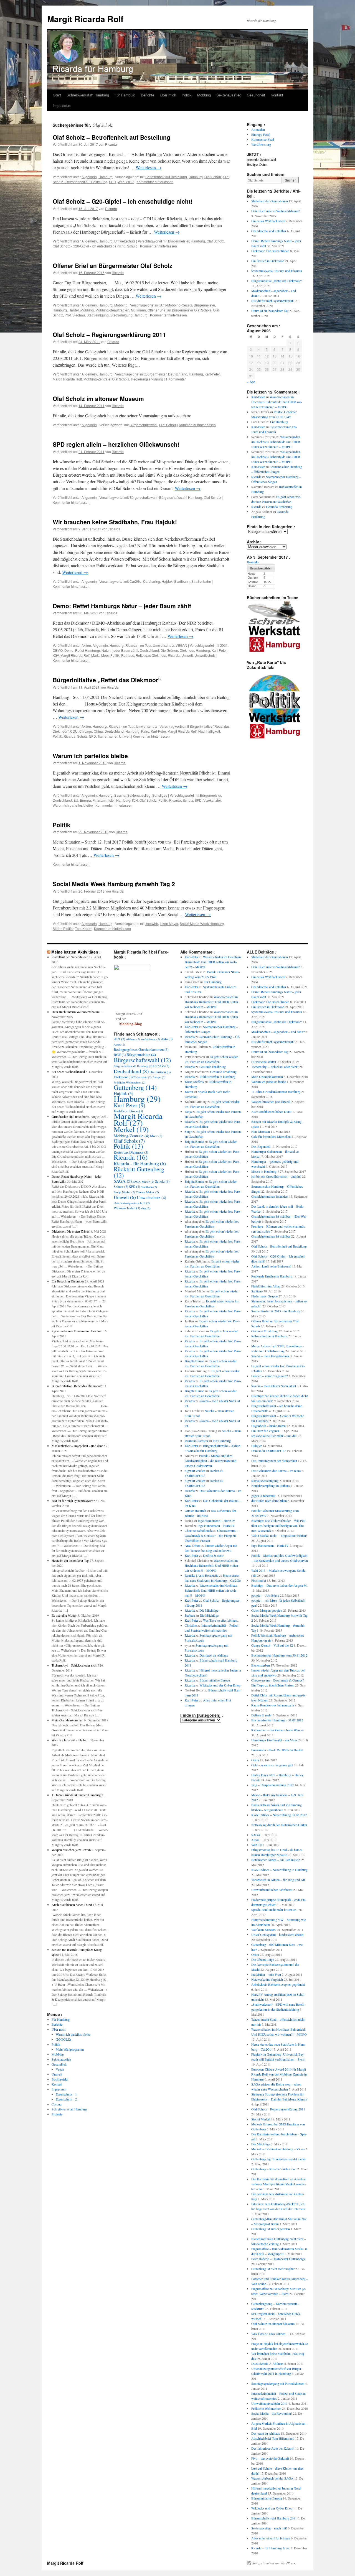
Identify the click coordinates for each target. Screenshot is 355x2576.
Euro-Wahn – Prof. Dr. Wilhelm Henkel (277, 1750)
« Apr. (251, 382)
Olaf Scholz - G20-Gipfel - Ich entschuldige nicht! (89, 246)
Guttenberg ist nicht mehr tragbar (273, 2269)
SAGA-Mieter (143, 1182)
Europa (85, 800)
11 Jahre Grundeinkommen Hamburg (76, 1795)
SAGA (123, 1181)
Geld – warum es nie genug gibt (272, 1765)
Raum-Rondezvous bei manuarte (273, 1705)
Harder (74, 310)
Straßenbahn (201, 581)
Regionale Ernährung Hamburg (272, 1276)
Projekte (57, 2114)
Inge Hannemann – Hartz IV (216, 1520)
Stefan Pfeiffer (63, 928)
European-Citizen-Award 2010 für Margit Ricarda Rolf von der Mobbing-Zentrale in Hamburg (279, 2074)
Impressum (62, 105)
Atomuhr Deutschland (261, 159)
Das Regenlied (261, 1146)
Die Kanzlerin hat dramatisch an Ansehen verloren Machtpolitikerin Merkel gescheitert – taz (279, 2184)
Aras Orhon (193, 1545)
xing (146, 1208)
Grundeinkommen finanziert (270, 1196)
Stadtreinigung (98, 315)
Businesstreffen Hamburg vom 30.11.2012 (279, 1655)
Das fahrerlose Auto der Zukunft (273, 2448)
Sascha (120, 795)
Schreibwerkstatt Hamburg (88, 95)
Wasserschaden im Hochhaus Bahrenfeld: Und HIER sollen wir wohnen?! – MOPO (277, 402)
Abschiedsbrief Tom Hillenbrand (273, 2438)
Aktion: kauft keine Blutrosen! (271, 1266)
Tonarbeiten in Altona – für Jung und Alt (278, 1880)
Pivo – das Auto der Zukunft (270, 2458)
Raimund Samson (196, 1441)
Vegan (60, 2069)
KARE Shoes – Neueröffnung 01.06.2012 (279, 1815)
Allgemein (89, 177)
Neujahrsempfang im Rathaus (271, 1486)
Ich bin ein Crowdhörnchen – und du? (276, 1176)
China (98, 731)
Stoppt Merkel (124, 1192)
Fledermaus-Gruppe (264, 1296)
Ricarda (111, 144)
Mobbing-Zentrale (97, 379)
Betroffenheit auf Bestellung (166, 177)
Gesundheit (256, 95)
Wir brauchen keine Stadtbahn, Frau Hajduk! (115, 522)
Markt (95, 655)
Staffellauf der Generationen (270, 201)
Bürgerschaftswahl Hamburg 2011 (274, 2518)
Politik (187, 95)
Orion (255, 1760)
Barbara (190, 1615)
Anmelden (258, 129)
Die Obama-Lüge (263, 1959)
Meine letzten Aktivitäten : (76, 952)
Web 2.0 (257, 1845)
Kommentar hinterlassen (155, 182)
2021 (224, 645)
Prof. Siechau (75, 315)
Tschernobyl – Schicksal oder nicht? (75, 1665)
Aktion (86, 645)
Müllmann (138, 310)
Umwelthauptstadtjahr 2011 (269, 2403)
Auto (167, 1039)
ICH (135, 800)
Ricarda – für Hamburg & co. (271, 2548)
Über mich (168, 95)
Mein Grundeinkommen (67, 1720)
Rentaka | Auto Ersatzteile (201, 1575)
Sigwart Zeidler (195, 1471)
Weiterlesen (149, 168)
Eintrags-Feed (260, 134)
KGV (56, 655)
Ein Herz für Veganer (265, 1431)
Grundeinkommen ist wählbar (271, 1236)
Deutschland (178, 374)
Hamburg (106, 177)
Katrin (189, 1092)
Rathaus (128, 655)
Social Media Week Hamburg (202, 923)
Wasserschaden (127, 1208)
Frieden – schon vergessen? (269, 1376)
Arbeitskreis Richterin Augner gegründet (278, 1984)
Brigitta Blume (194, 1141)
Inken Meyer (169, 923)
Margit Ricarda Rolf (85, 19)
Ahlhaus (133, 1039)
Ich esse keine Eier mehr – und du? (274, 1436)
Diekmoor (187, 650)
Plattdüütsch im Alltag (266, 1286)
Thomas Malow (147, 1192)
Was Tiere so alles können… (222, 1620)
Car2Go (135, 581)
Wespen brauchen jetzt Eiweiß (71, 1850)
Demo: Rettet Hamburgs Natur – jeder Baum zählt (122, 606)
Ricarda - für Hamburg (140, 1163)
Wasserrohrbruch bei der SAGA (272, 2478)
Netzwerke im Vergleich (267, 1979)
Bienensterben (261, 1665)
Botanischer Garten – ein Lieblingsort (276, 1860)
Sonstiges (160, 795)
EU (76, 800)
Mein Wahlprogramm (70, 2049)
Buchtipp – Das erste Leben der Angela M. (279, 1585)
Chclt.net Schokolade (199, 1530)
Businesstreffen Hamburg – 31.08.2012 (277, 1720)
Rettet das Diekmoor (151, 655)
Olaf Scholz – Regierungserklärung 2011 (109, 334)
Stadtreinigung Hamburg (129, 315)
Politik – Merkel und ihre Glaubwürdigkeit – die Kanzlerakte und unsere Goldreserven (211, 1461)
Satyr (188, 1131)
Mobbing (204, 95)
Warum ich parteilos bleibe (90, 756)
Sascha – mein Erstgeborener (270, 1356)
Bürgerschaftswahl (144, 425)
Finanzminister (104, 800)
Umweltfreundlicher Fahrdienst (272, 1890)
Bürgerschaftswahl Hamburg (181, 497)
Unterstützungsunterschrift (132, 1203)
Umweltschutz (125, 241)
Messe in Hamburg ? (265, 1171)
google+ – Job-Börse (265, 1595)
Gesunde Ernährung (279, 507)
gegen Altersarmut (263, 1496)
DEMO (58, 650)
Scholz (188, 800)
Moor (105, 655)
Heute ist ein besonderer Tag (270, 311)
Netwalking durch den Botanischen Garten (279, 1825)
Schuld (132, 246)
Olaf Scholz (213, 177)
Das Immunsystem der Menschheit (274, 1461)
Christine (191, 1625)
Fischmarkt (259, 1580)
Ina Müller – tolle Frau (266, 1974)
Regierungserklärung (147, 379)
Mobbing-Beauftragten (112, 310)
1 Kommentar (176, 379)
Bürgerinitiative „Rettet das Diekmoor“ (107, 680)
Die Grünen (169, 650)
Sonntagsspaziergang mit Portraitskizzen (278, 2383)
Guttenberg (135, 1087)
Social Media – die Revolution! (272, 2413)
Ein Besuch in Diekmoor (267, 261)
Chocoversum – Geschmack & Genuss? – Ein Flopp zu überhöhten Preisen (211, 1535)
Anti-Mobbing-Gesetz (176, 305)
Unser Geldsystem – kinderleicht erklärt (277, 1934)
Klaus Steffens (194, 1082)
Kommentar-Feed (263, 139)
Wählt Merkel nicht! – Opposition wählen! (279, 1535)
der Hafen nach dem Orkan (269, 1501)
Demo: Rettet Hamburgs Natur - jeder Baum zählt (101, 650)
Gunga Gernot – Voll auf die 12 (272, 1645)
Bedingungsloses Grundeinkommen (141, 1049)
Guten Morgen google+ (267, 1610)
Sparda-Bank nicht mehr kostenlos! (274, 1910)
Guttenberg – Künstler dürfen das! (274, 2169)
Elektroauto (143, 1077)
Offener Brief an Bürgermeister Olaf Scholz (113, 265)
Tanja (188, 1111)
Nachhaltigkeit (209, 731)
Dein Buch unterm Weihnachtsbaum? (276, 211)
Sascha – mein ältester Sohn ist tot (274, 1386)
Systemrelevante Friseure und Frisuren (277, 271)
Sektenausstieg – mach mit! (269, 2528)
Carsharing (152, 581)
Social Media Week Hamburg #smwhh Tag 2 (114, 884)
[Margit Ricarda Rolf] (132, 969)
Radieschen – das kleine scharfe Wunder (278, 1730)
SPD (112, 182)
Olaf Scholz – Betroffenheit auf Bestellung (111, 137)
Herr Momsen (261, 1131)
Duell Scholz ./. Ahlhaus (267, 2363)
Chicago (86, 731)
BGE (120, 1055)
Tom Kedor (83, 928)
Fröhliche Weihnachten (130, 1082)
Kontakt (277, 95)
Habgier (257, 1446)
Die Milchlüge (209, 1610)
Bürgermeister (179, 241)
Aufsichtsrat (150, 1039)
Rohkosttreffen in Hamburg (217, 1077)
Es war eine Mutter (64, 1615)
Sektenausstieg (229, 95)
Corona (56, 2104)
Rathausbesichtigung (265, 1481)
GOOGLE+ (64, 2039)
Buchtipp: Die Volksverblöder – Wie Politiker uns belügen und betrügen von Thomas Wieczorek (279, 1525)
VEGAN (181, 645)
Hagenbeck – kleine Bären (268, 1426)
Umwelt (187, 655)
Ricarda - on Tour (138, 645)
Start (57, 95)
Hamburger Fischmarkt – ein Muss (274, 1740)
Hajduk (167, 581)
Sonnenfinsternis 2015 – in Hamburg (276, 1311)
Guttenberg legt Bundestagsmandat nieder (279, 2159)
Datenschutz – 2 (66, 2099)
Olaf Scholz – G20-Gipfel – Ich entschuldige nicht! (123, 201)
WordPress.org (261, 144)
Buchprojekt (60, 2079)
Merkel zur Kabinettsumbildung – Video (278, 2149)
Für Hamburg (125, 95)
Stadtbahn (182, 581)
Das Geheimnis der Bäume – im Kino (276, 1471)
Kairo (145, 731)
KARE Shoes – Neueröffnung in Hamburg (279, 1870)
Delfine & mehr (213, 1555)
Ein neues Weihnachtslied (268, 221)
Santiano (257, 1291)
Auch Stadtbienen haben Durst (72, 1905)
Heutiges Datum (258, 164)
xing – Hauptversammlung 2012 (272, 1785)
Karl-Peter (212, 374)
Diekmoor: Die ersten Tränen (270, 251)
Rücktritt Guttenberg (139, 1172)
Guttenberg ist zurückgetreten (271, 2229)
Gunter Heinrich (195, 1511)
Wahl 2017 (126, 182)
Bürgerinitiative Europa (215, 1680)
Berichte (148, 95)
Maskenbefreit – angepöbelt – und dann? (78, 1446)
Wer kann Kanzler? (264, 1930)
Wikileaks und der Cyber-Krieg (220, 1685)
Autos (119, 1044)
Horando (253, 562)
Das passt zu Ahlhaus (214, 1655)
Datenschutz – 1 (66, 2094)
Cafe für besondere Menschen (271, 1136)
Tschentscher (107, 736)
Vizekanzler (212, 800)
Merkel (131, 1129)
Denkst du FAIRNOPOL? (269, 1451)
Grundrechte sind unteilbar (269, 231)
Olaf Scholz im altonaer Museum (98, 398)
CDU (74, 731)
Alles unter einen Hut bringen (271, 2538)
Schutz (82, 736)
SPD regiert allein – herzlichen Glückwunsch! (116, 444)
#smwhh (152, 923)
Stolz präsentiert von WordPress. (274, 2563)
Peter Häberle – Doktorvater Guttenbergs (278, 2259)
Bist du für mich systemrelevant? (273, 301)
